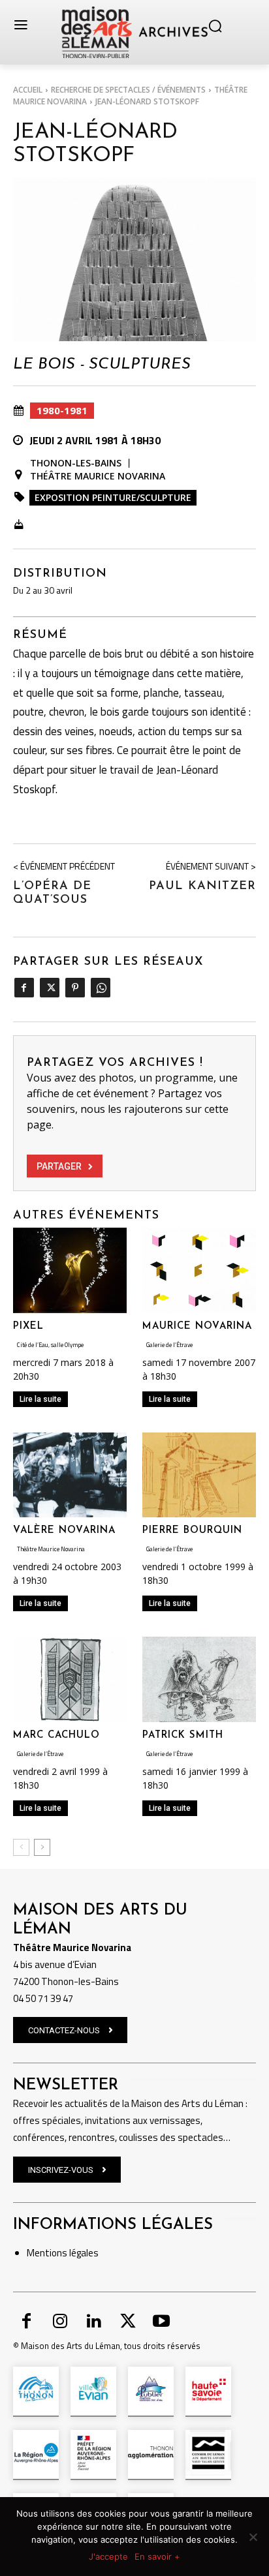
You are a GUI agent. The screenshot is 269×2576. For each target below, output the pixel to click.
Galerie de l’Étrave (169, 1345)
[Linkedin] (94, 2322)
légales (83, 2253)
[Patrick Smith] (199, 1679)
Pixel (28, 1326)
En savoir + (157, 2556)
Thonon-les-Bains (76, 463)
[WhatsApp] (100, 988)
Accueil (28, 90)
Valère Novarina (64, 1531)
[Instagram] (61, 2322)
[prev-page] (21, 1847)
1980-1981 (62, 410)
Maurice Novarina (197, 1326)
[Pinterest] (75, 988)
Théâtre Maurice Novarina (98, 476)
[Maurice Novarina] (199, 1270)
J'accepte (108, 2556)
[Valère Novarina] (70, 1475)
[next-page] (42, 1847)
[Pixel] (70, 1270)
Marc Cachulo (56, 1735)
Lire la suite (40, 1399)
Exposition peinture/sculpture (113, 497)
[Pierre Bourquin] (199, 1475)
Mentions (47, 2253)
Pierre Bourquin (192, 1531)
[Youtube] (161, 2322)
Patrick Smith (183, 1735)
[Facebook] (24, 988)
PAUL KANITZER (202, 886)
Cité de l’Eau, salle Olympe (50, 1345)
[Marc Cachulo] (70, 1679)
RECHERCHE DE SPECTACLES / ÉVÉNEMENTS (128, 90)
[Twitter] (49, 988)
